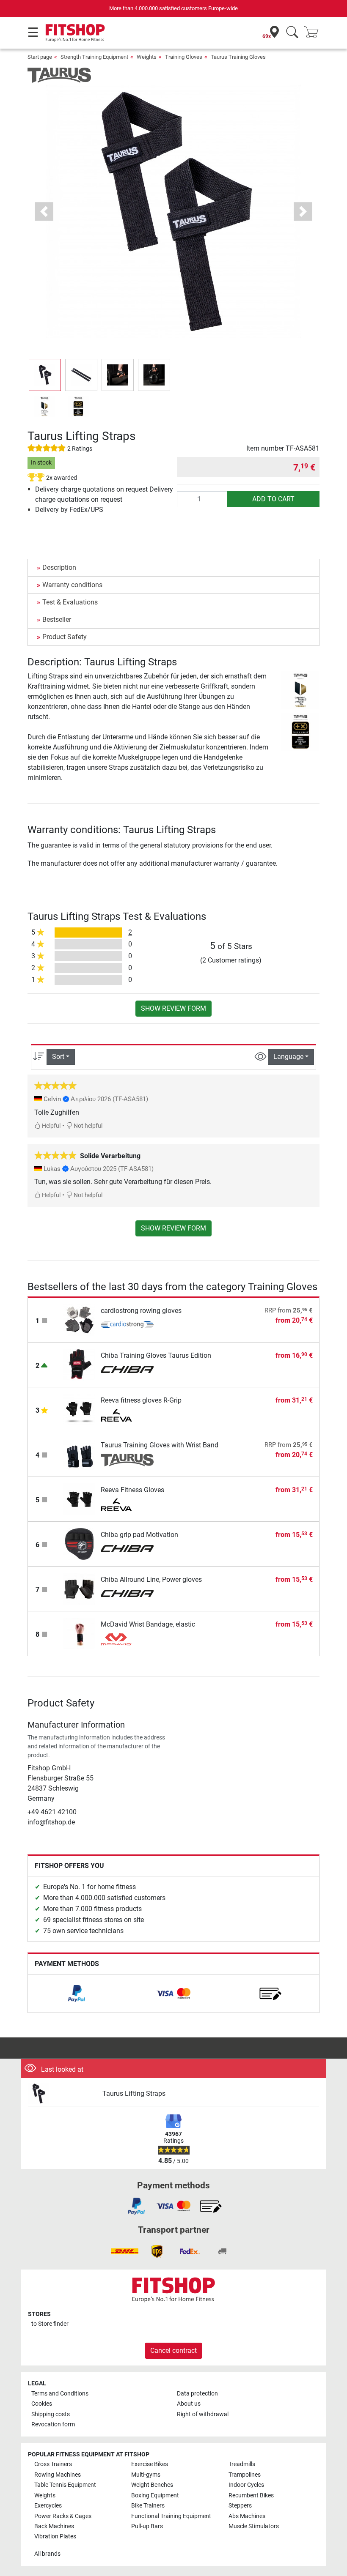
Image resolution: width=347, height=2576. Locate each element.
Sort (58, 1057)
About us (189, 2404)
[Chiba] (127, 1370)
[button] (45, 375)
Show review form (173, 1008)
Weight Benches (152, 2485)
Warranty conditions (72, 585)
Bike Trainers (148, 2506)
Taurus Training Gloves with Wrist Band (160, 1445)
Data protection (197, 2394)
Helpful (51, 1126)
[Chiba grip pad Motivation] (79, 1544)
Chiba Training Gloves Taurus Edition (156, 1355)
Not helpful (87, 1126)
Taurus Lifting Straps (134, 2093)
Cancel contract (173, 2350)
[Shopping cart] (314, 33)
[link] (77, 1994)
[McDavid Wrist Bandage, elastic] (79, 1633)
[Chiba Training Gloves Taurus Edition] (79, 1364)
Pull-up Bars (147, 2526)
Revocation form (53, 2424)
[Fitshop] (75, 32)
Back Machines (54, 2526)
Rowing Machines (58, 2475)
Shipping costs (51, 2414)
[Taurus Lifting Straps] (62, 2094)
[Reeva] (127, 1415)
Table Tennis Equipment (65, 2485)
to (50, 2324)
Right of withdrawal (203, 2414)
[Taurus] (59, 75)
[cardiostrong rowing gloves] (79, 1319)
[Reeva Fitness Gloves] (79, 1499)
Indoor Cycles (246, 2485)
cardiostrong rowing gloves (141, 1311)
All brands (47, 2554)
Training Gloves (184, 57)
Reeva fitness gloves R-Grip (141, 1400)
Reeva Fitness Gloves (132, 1490)
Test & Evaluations (70, 602)
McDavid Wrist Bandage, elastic (148, 1624)
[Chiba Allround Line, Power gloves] (79, 1588)
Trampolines (245, 2475)
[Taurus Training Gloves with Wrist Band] (79, 1454)
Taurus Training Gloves (238, 57)
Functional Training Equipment (171, 2516)
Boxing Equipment (155, 2495)
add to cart (273, 499)
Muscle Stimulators (254, 2526)
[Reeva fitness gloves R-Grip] (79, 1409)
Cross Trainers (53, 2464)
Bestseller (57, 619)
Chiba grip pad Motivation (139, 1535)
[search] (292, 33)
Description (59, 567)
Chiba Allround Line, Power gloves (151, 1579)
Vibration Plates (55, 2536)
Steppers (240, 2506)
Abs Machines (247, 2516)
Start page (40, 57)
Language (288, 1057)
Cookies (42, 2404)
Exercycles (48, 2506)
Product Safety (65, 637)
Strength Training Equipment (94, 57)
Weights (147, 57)
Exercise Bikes (150, 2464)
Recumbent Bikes (251, 2495)
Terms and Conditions (60, 2394)
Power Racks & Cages (63, 2516)
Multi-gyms (146, 2475)
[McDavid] (127, 1639)
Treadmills (242, 2464)
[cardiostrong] (127, 1326)
